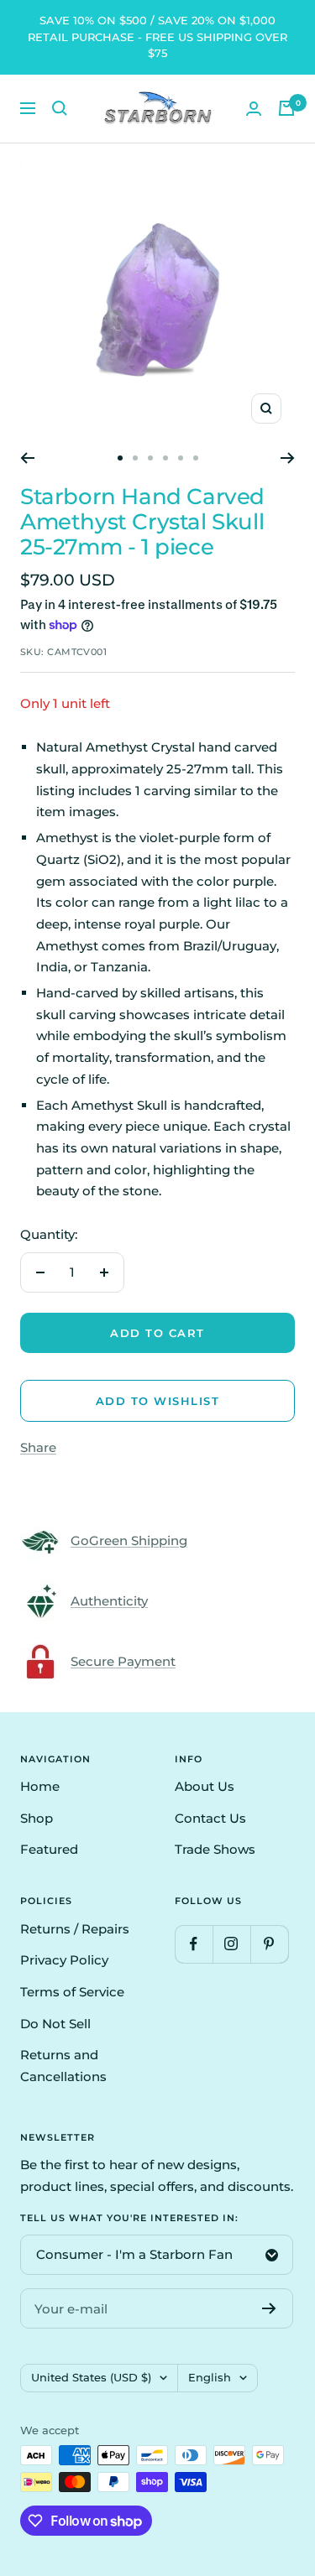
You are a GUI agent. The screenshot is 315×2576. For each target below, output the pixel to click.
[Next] (288, 458)
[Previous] (27, 458)
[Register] (269, 2308)
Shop (37, 1818)
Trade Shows (215, 1849)
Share (38, 1447)
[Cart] (286, 108)
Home (40, 1786)
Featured (49, 1849)
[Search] (60, 108)
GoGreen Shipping (129, 1540)
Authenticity (109, 1601)
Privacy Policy (64, 1960)
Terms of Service (72, 1992)
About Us (205, 1786)
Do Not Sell (55, 2024)
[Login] (254, 109)
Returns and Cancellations (63, 2066)
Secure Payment (123, 1661)
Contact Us (210, 1818)
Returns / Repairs (75, 1929)
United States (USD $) (91, 2377)
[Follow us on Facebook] (194, 1944)
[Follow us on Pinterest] (269, 1944)
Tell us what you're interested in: (129, 2218)
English (210, 2377)
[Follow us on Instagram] (231, 1944)
